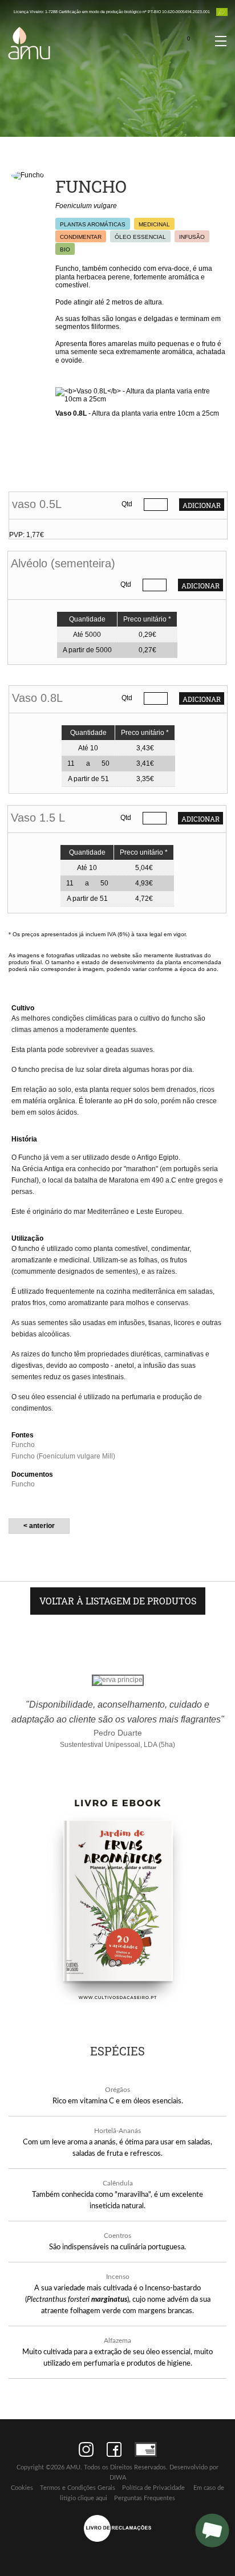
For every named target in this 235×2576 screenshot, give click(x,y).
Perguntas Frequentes (145, 2498)
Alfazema (117, 2341)
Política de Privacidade (153, 2488)
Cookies (22, 2488)
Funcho (23, 1445)
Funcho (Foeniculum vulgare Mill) (63, 1456)
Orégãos (117, 2090)
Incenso (118, 2277)
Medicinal (154, 224)
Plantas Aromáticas (93, 224)
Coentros (117, 2236)
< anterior (39, 1526)
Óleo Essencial (140, 237)
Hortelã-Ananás (117, 2131)
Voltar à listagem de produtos (118, 1601)
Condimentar (81, 237)
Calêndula (118, 2183)
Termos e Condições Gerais (78, 2488)
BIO (65, 249)
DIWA (118, 2478)
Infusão (192, 237)
